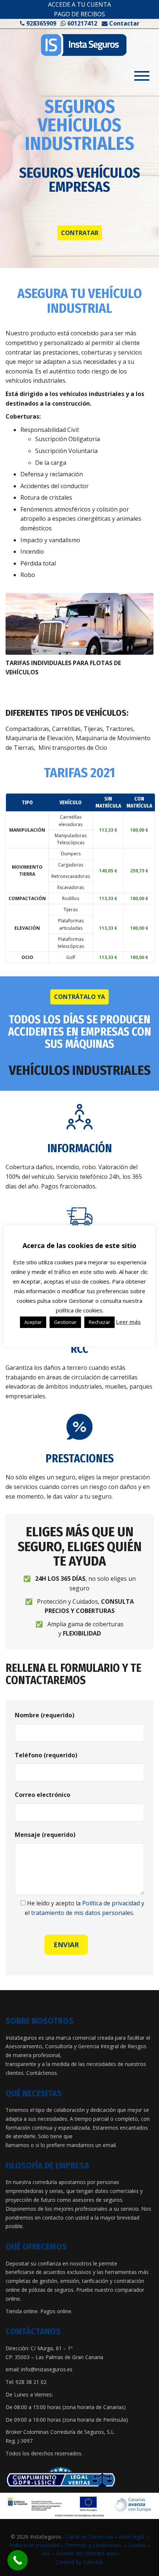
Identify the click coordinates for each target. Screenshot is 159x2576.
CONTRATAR (80, 233)
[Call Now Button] (18, 2560)
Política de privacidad (111, 1903)
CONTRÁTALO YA (79, 997)
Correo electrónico (43, 1795)
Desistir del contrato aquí (86, 2553)
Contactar (124, 23)
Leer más (128, 1322)
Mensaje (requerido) (45, 1835)
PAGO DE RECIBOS (79, 14)
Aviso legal (131, 2537)
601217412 (82, 23)
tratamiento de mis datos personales (82, 1913)
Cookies (137, 2545)
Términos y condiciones (93, 2545)
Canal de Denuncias (90, 2537)
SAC (46, 2553)
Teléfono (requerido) (46, 1755)
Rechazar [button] (99, 1322)
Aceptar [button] (33, 1322)
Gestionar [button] (65, 1322)
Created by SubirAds (79, 2562)
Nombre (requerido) (45, 1715)
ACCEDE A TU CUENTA (79, 4)
